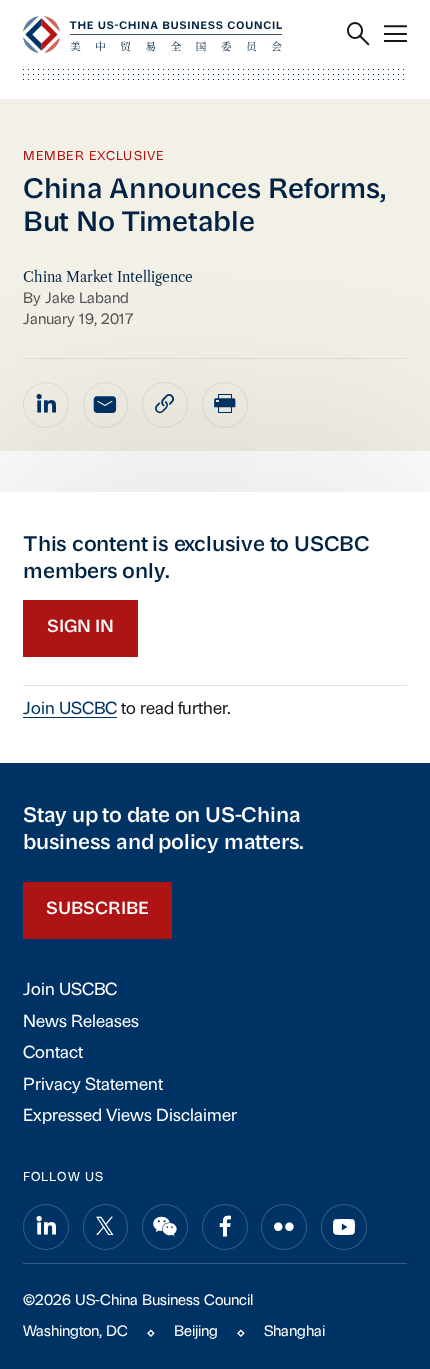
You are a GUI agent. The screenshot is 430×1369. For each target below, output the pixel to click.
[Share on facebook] (225, 1227)
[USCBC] (152, 34)
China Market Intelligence (108, 277)
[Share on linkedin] (46, 405)
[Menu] (395, 35)
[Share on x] (106, 1227)
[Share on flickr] (284, 1227)
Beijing (196, 1332)
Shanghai (294, 1332)
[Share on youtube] (344, 1227)
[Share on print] (225, 405)
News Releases (81, 1022)
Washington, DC (75, 1332)
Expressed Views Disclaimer (130, 1116)
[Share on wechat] (165, 1227)
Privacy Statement (93, 1085)
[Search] (358, 35)
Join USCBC (70, 709)
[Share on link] (165, 405)
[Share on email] (106, 405)
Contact (53, 1053)
